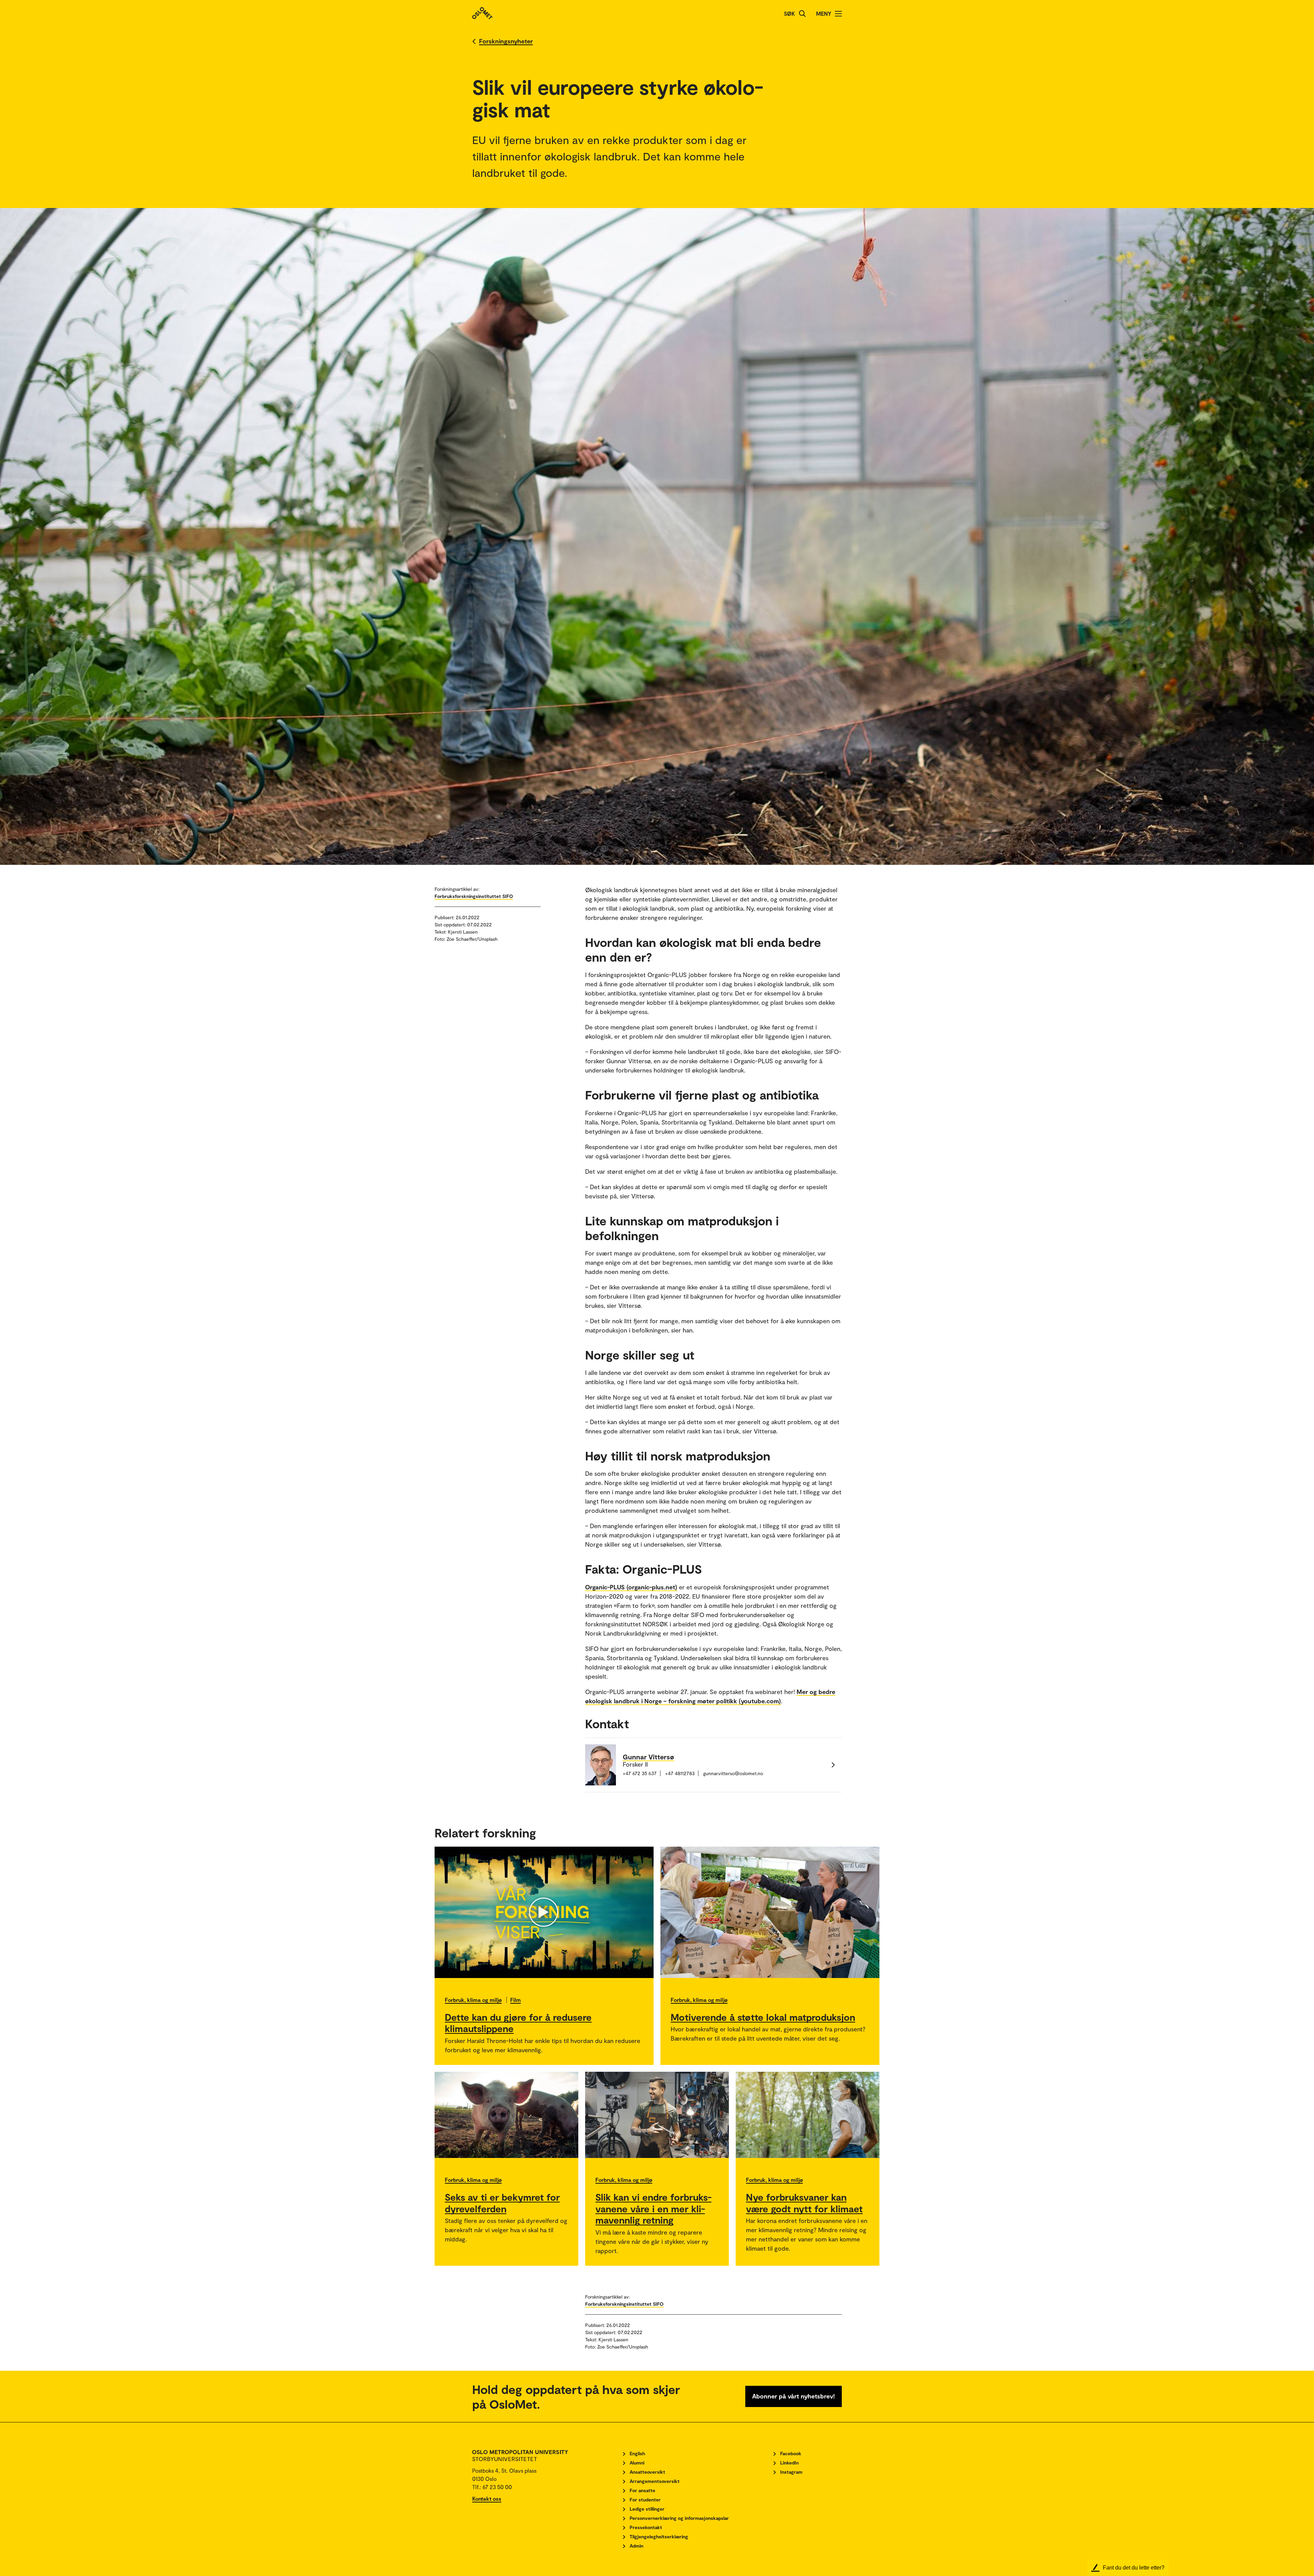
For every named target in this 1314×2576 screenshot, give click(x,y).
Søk (789, 14)
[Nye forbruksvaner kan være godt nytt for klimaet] (808, 2115)
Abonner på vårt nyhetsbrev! (794, 2396)
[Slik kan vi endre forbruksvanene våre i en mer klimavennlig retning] (657, 2115)
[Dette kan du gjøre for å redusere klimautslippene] (544, 1912)
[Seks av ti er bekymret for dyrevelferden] (506, 2115)
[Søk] (802, 14)
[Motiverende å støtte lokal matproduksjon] (770, 1912)
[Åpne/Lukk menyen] (838, 14)
